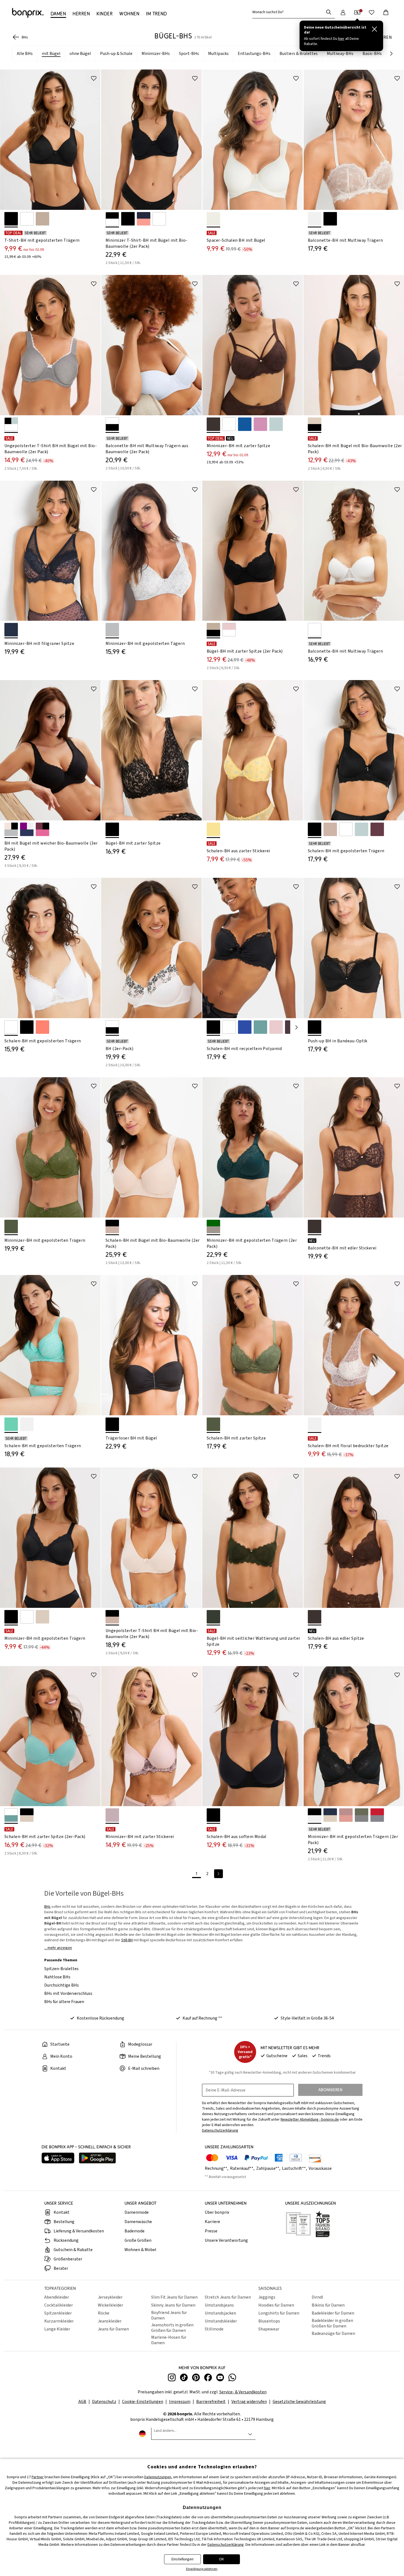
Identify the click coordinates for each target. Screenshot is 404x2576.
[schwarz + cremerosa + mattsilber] (11, 829)
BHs (47, 1907)
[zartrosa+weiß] (229, 630)
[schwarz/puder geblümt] (112, 829)
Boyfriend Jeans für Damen (169, 2315)
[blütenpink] (260, 424)
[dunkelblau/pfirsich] (11, 630)
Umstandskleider (221, 2321)
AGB (82, 2402)
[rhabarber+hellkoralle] (346, 1815)
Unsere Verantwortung (226, 2240)
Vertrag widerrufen (249, 2402)
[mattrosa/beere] (112, 1815)
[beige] (42, 1617)
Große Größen (138, 2240)
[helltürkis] (260, 1027)
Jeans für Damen (113, 2329)
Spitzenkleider (58, 2313)
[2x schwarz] (128, 219)
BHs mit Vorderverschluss (68, 1993)
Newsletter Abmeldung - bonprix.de (310, 2120)
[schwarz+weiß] (112, 219)
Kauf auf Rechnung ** (202, 2018)
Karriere (212, 2222)
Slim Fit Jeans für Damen (174, 2297)
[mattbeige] (330, 829)
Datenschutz (104, 2402)
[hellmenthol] (276, 424)
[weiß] (27, 219)
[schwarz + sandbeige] (315, 424)
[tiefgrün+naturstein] (213, 1226)
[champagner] (213, 219)
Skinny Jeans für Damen (173, 2305)
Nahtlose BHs (57, 1977)
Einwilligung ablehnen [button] (202, 2569)
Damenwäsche (138, 2222)
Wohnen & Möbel (140, 2250)
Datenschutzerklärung (226, 2545)
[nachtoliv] (213, 1617)
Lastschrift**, (295, 2168)
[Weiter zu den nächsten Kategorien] (391, 54)
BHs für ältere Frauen (64, 2002)
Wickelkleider (110, 2305)
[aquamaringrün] (11, 1424)
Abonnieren (330, 2090)
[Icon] (94, 78)
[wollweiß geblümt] (315, 1424)
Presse (211, 2231)
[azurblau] (245, 424)
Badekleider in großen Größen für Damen (332, 2323)
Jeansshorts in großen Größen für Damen (172, 2328)
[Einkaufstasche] (386, 12)
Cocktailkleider (59, 2305)
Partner (38, 2477)
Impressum (180, 2402)
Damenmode (137, 2212)
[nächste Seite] (218, 1874)
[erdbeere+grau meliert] (377, 1815)
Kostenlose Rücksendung (100, 2018)
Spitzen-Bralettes (61, 1969)
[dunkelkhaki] (11, 1226)
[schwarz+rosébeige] (27, 1815)
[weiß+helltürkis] (11, 1815)
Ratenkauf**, (243, 2168)
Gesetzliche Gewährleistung (299, 2402)
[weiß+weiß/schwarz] (112, 1027)
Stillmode (214, 2329)
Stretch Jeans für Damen (228, 2297)
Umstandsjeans (219, 2305)
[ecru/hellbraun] (315, 219)
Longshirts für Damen (279, 2313)
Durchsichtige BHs (62, 1985)
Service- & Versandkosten (243, 2392)
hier (267, 2488)
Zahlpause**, (269, 2168)
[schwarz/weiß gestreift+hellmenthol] (11, 424)
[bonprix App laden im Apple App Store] (58, 2159)
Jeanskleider (110, 2321)
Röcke (104, 2313)
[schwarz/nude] (330, 219)
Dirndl (317, 2297)
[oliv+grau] (362, 1815)
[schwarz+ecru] (315, 1815)
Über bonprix (217, 2212)
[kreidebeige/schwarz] (213, 630)
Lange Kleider (57, 2329)
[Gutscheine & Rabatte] (357, 12)
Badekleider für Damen (333, 2313)
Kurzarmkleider (59, 2321)
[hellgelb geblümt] (213, 829)
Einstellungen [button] (182, 2559)
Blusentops (269, 2321)
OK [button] (222, 2559)
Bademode (135, 2231)
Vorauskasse (320, 2168)
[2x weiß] (159, 219)
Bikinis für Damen (328, 2305)
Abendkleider (57, 2297)
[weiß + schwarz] (112, 424)
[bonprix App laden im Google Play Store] (97, 2159)
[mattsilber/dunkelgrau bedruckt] (112, 630)
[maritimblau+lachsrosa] (144, 219)
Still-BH (127, 1940)
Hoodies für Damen (276, 2305)
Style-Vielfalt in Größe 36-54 (307, 2018)
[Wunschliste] (372, 12)
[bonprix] (28, 13)
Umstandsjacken (220, 2313)
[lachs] (42, 1027)
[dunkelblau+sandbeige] (330, 1815)
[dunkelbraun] (213, 424)
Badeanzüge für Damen (333, 2333)
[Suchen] (329, 12)
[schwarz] (11, 219)
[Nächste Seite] (297, 1027)
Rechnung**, (217, 2168)
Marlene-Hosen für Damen (169, 2340)
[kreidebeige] (42, 219)
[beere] (377, 829)
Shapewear (269, 2329)
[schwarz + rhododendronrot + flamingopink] (42, 829)
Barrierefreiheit (211, 2402)
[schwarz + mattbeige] (112, 1226)
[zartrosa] (276, 1027)
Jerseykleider (110, 2297)
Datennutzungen (158, 2477)
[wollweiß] (27, 1424)
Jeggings (267, 2297)
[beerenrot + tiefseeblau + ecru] (27, 829)
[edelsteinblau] (245, 1027)
